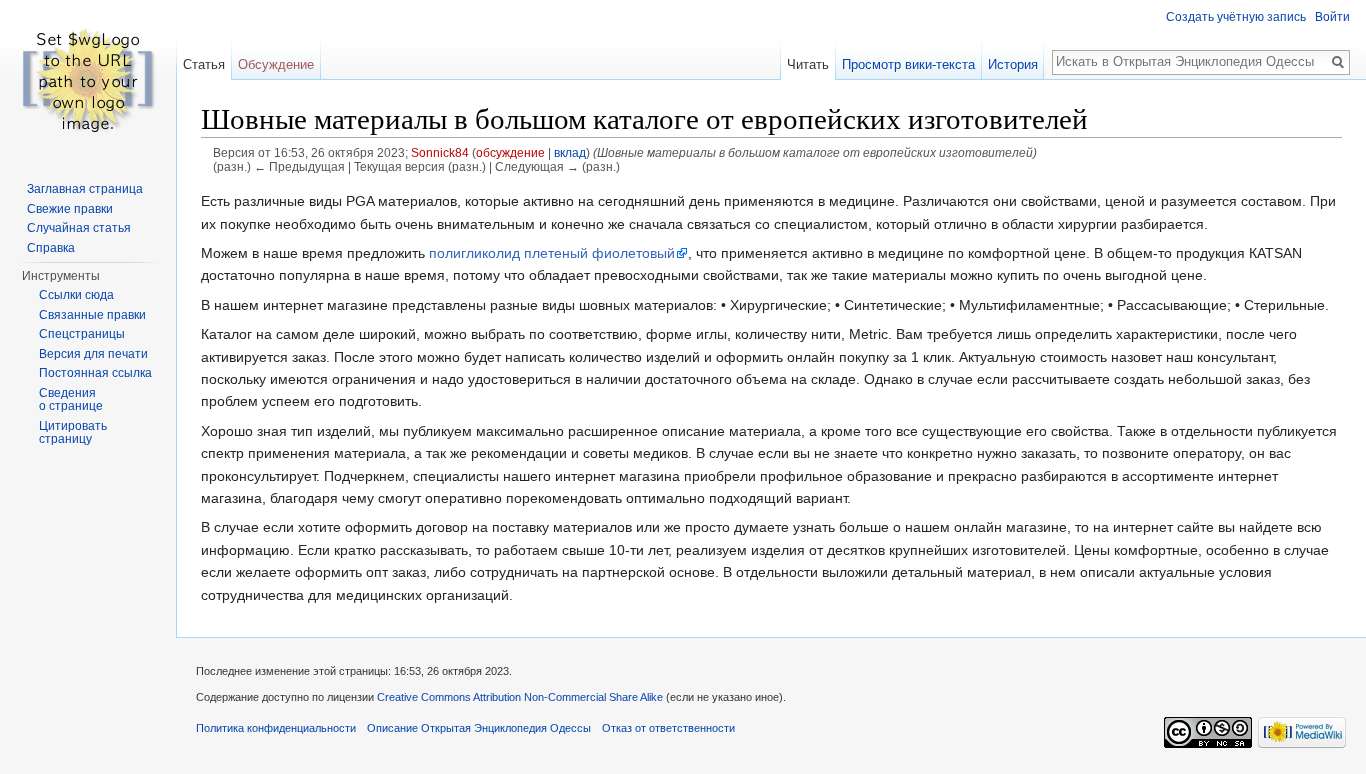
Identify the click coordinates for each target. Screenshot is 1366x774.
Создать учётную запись (1236, 17)
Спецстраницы (82, 334)
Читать (808, 64)
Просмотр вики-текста (908, 64)
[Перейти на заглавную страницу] (88, 80)
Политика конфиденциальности (276, 728)
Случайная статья (79, 228)
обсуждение (510, 152)
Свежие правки (70, 209)
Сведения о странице (71, 400)
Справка (51, 248)
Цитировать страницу (73, 433)
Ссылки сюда (76, 295)
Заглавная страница (85, 189)
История (1013, 64)
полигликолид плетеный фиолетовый (552, 253)
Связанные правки (92, 315)
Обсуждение (276, 64)
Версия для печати (93, 354)
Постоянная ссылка (95, 373)
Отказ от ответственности (668, 728)
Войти (1332, 17)
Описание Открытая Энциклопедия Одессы (479, 728)
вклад (570, 152)
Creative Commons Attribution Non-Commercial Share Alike (520, 697)
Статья (204, 64)
